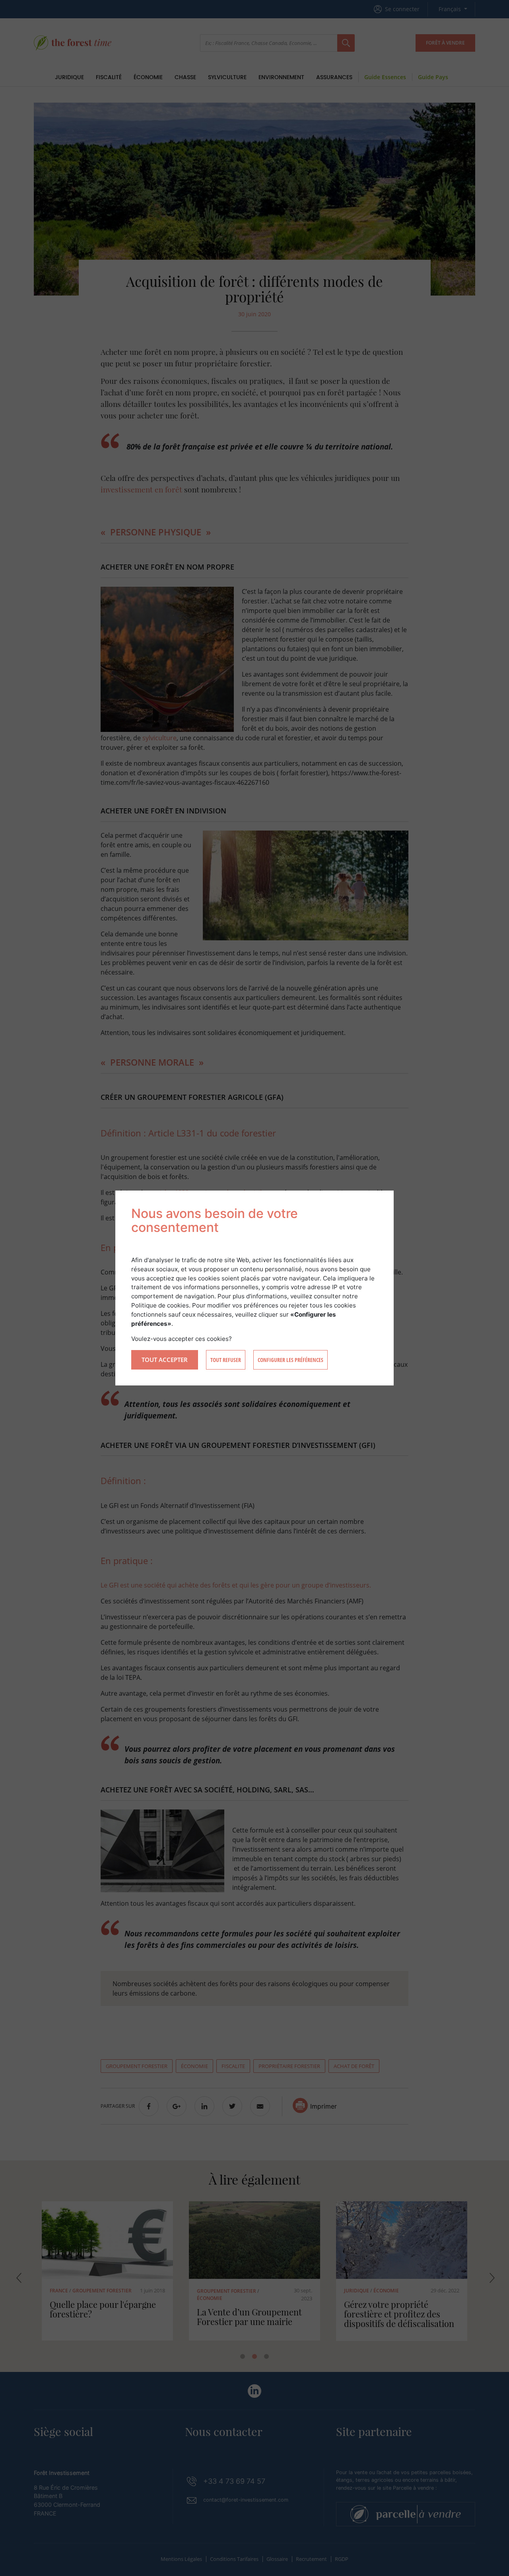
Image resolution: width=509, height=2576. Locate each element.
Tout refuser (226, 1360)
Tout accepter (165, 1360)
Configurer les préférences (290, 1360)
